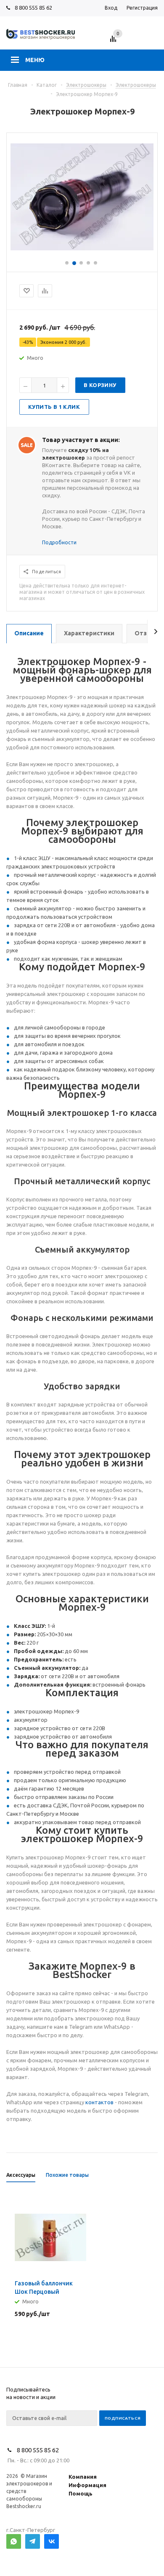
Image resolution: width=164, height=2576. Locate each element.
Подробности (59, 542)
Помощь (81, 2493)
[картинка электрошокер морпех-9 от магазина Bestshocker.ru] (82, 248)
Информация (87, 2485)
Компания (83, 2477)
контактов (99, 2102)
